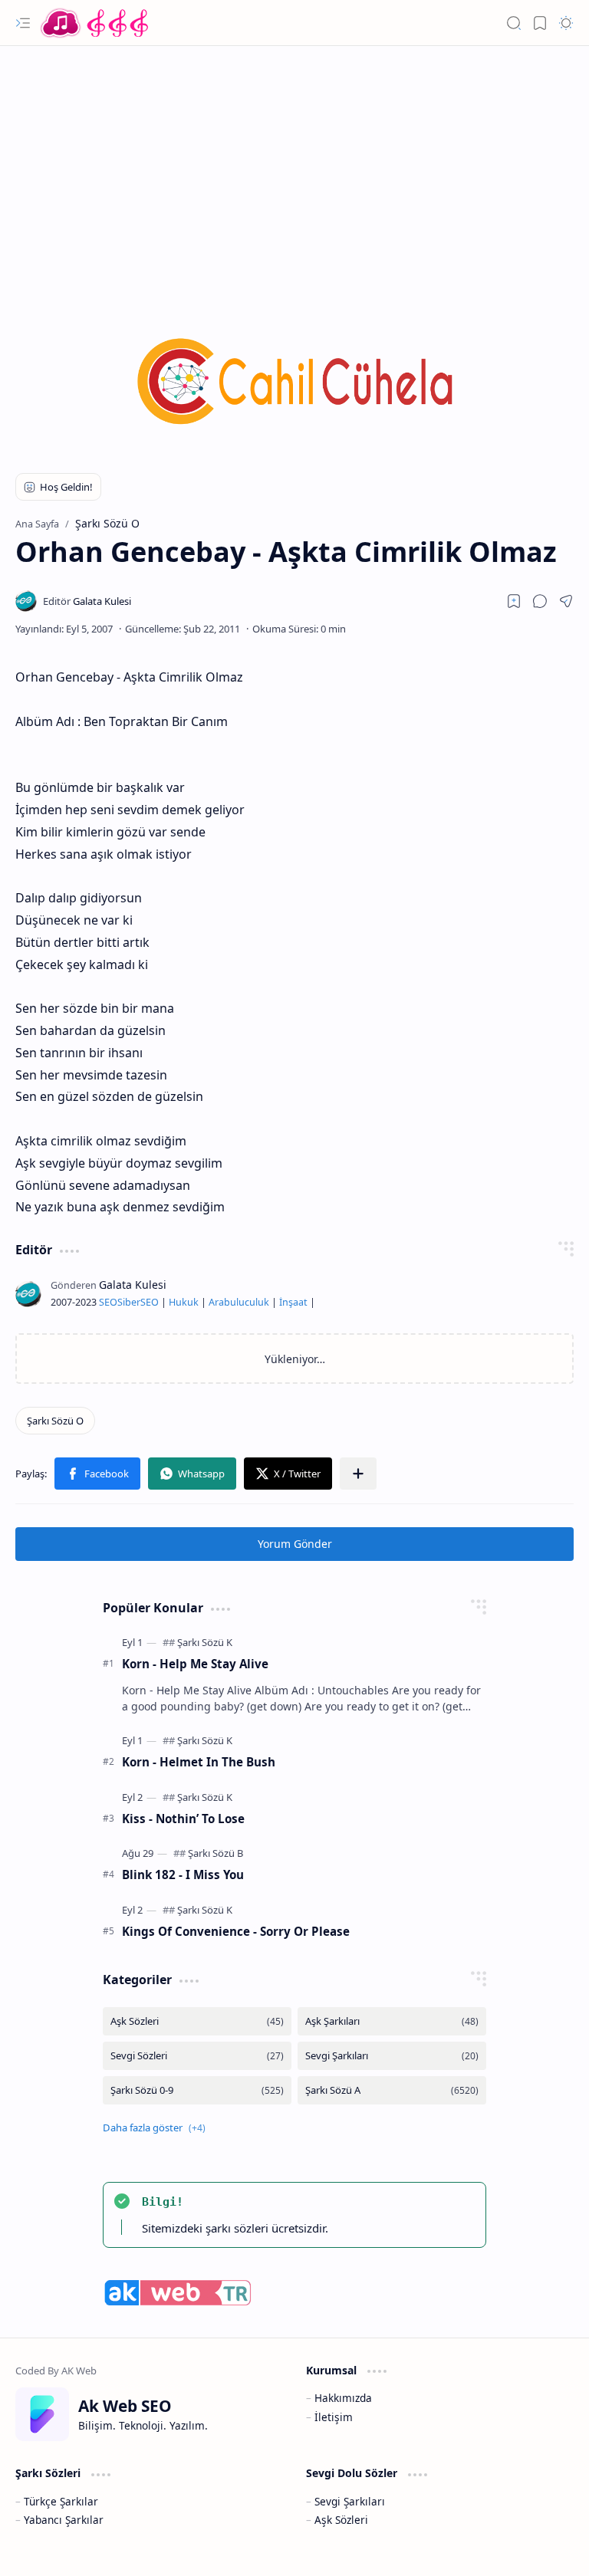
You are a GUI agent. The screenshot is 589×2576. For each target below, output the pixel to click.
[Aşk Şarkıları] (392, 2021)
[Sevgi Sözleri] (197, 2056)
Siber (129, 1302)
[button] (23, 23)
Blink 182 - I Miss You (183, 1875)
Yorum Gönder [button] (295, 1544)
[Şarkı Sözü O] (55, 1421)
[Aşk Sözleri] (197, 2021)
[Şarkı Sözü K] (205, 1642)
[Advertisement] (294, 169)
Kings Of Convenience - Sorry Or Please (236, 1931)
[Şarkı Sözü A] (392, 2090)
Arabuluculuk (239, 1302)
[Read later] (514, 601)
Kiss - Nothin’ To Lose (183, 1819)
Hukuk (184, 1302)
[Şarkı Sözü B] (216, 1853)
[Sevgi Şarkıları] (392, 2056)
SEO (108, 1302)
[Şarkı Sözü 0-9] (197, 2090)
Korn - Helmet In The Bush (199, 1762)
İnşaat (293, 1302)
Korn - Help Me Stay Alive (195, 1664)
